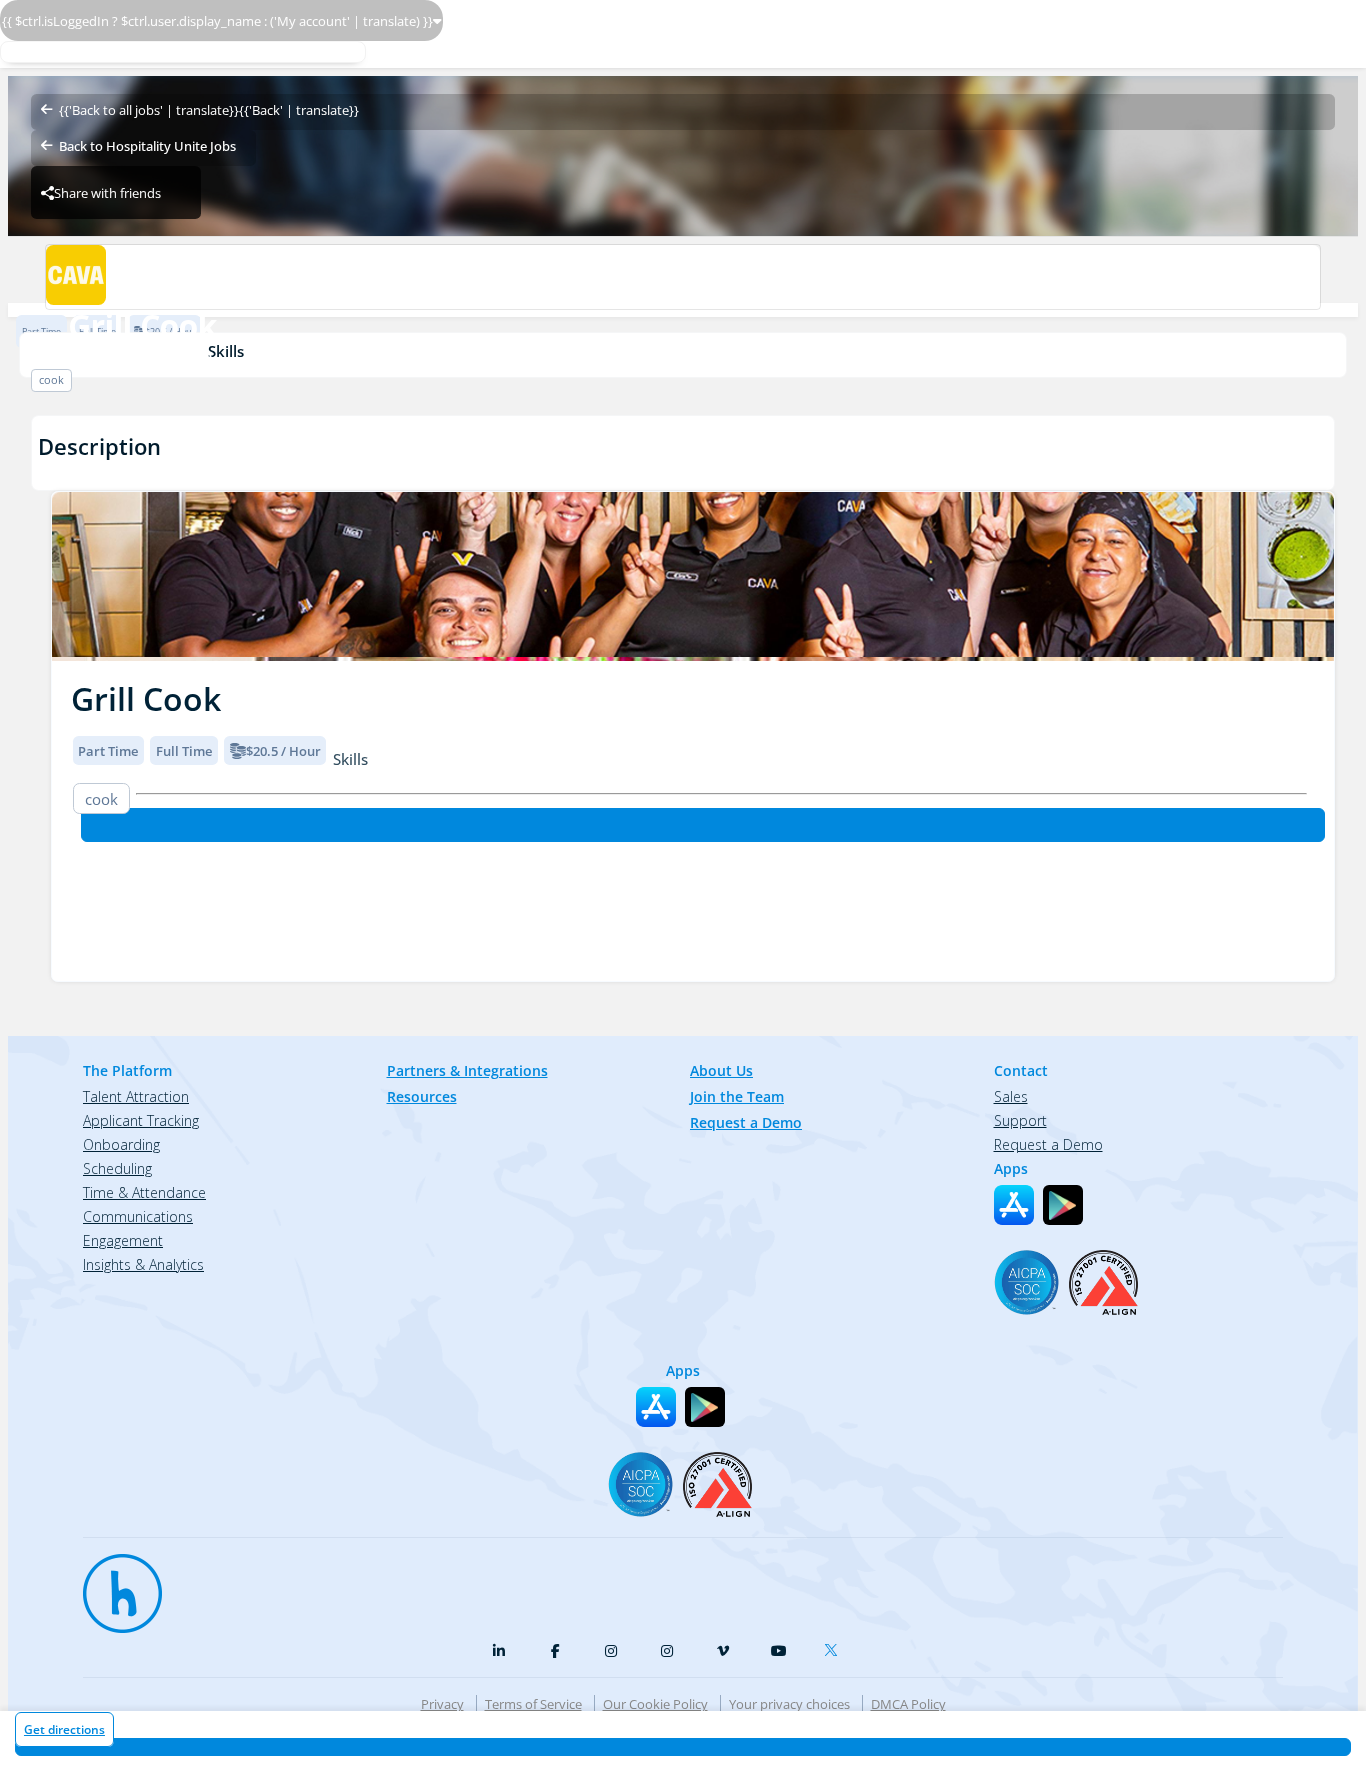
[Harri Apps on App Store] (1014, 1205)
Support (1020, 1120)
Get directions (64, 1729)
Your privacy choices (789, 1704)
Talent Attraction (136, 1096)
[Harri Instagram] (611, 1651)
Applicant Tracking (141, 1120)
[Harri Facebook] (555, 1651)
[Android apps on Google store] (1063, 1205)
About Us (721, 1070)
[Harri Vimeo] (723, 1651)
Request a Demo (746, 1122)
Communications (138, 1216)
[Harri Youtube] (779, 1651)
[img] (693, 576)
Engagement (123, 1240)
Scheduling (117, 1168)
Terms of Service (533, 1704)
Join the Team (737, 1096)
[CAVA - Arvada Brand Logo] (682, 277)
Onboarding (121, 1144)
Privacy (442, 1704)
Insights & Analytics (143, 1264)
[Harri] (113, 1584)
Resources (422, 1096)
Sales (1011, 1096)
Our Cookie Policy (655, 1704)
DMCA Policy (908, 1704)
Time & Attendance (144, 1192)
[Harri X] (835, 1646)
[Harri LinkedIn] (499, 1651)
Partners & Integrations (467, 1070)
